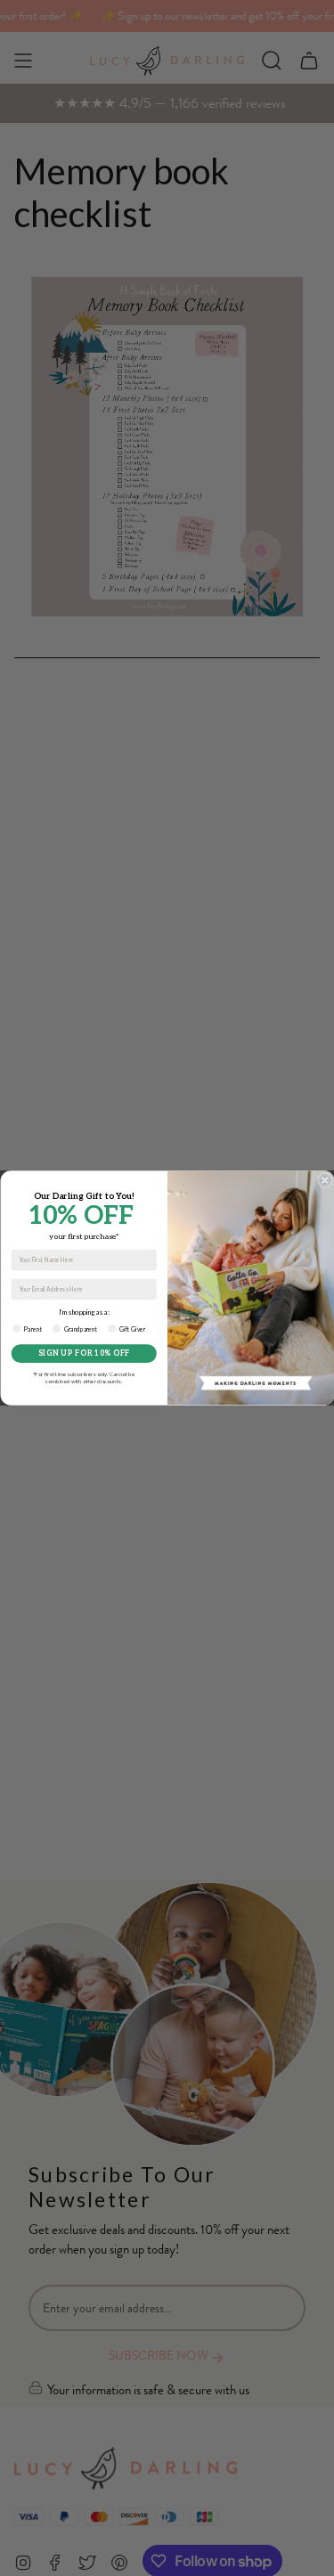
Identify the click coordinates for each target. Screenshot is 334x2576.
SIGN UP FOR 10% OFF (83, 1353)
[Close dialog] (324, 1180)
